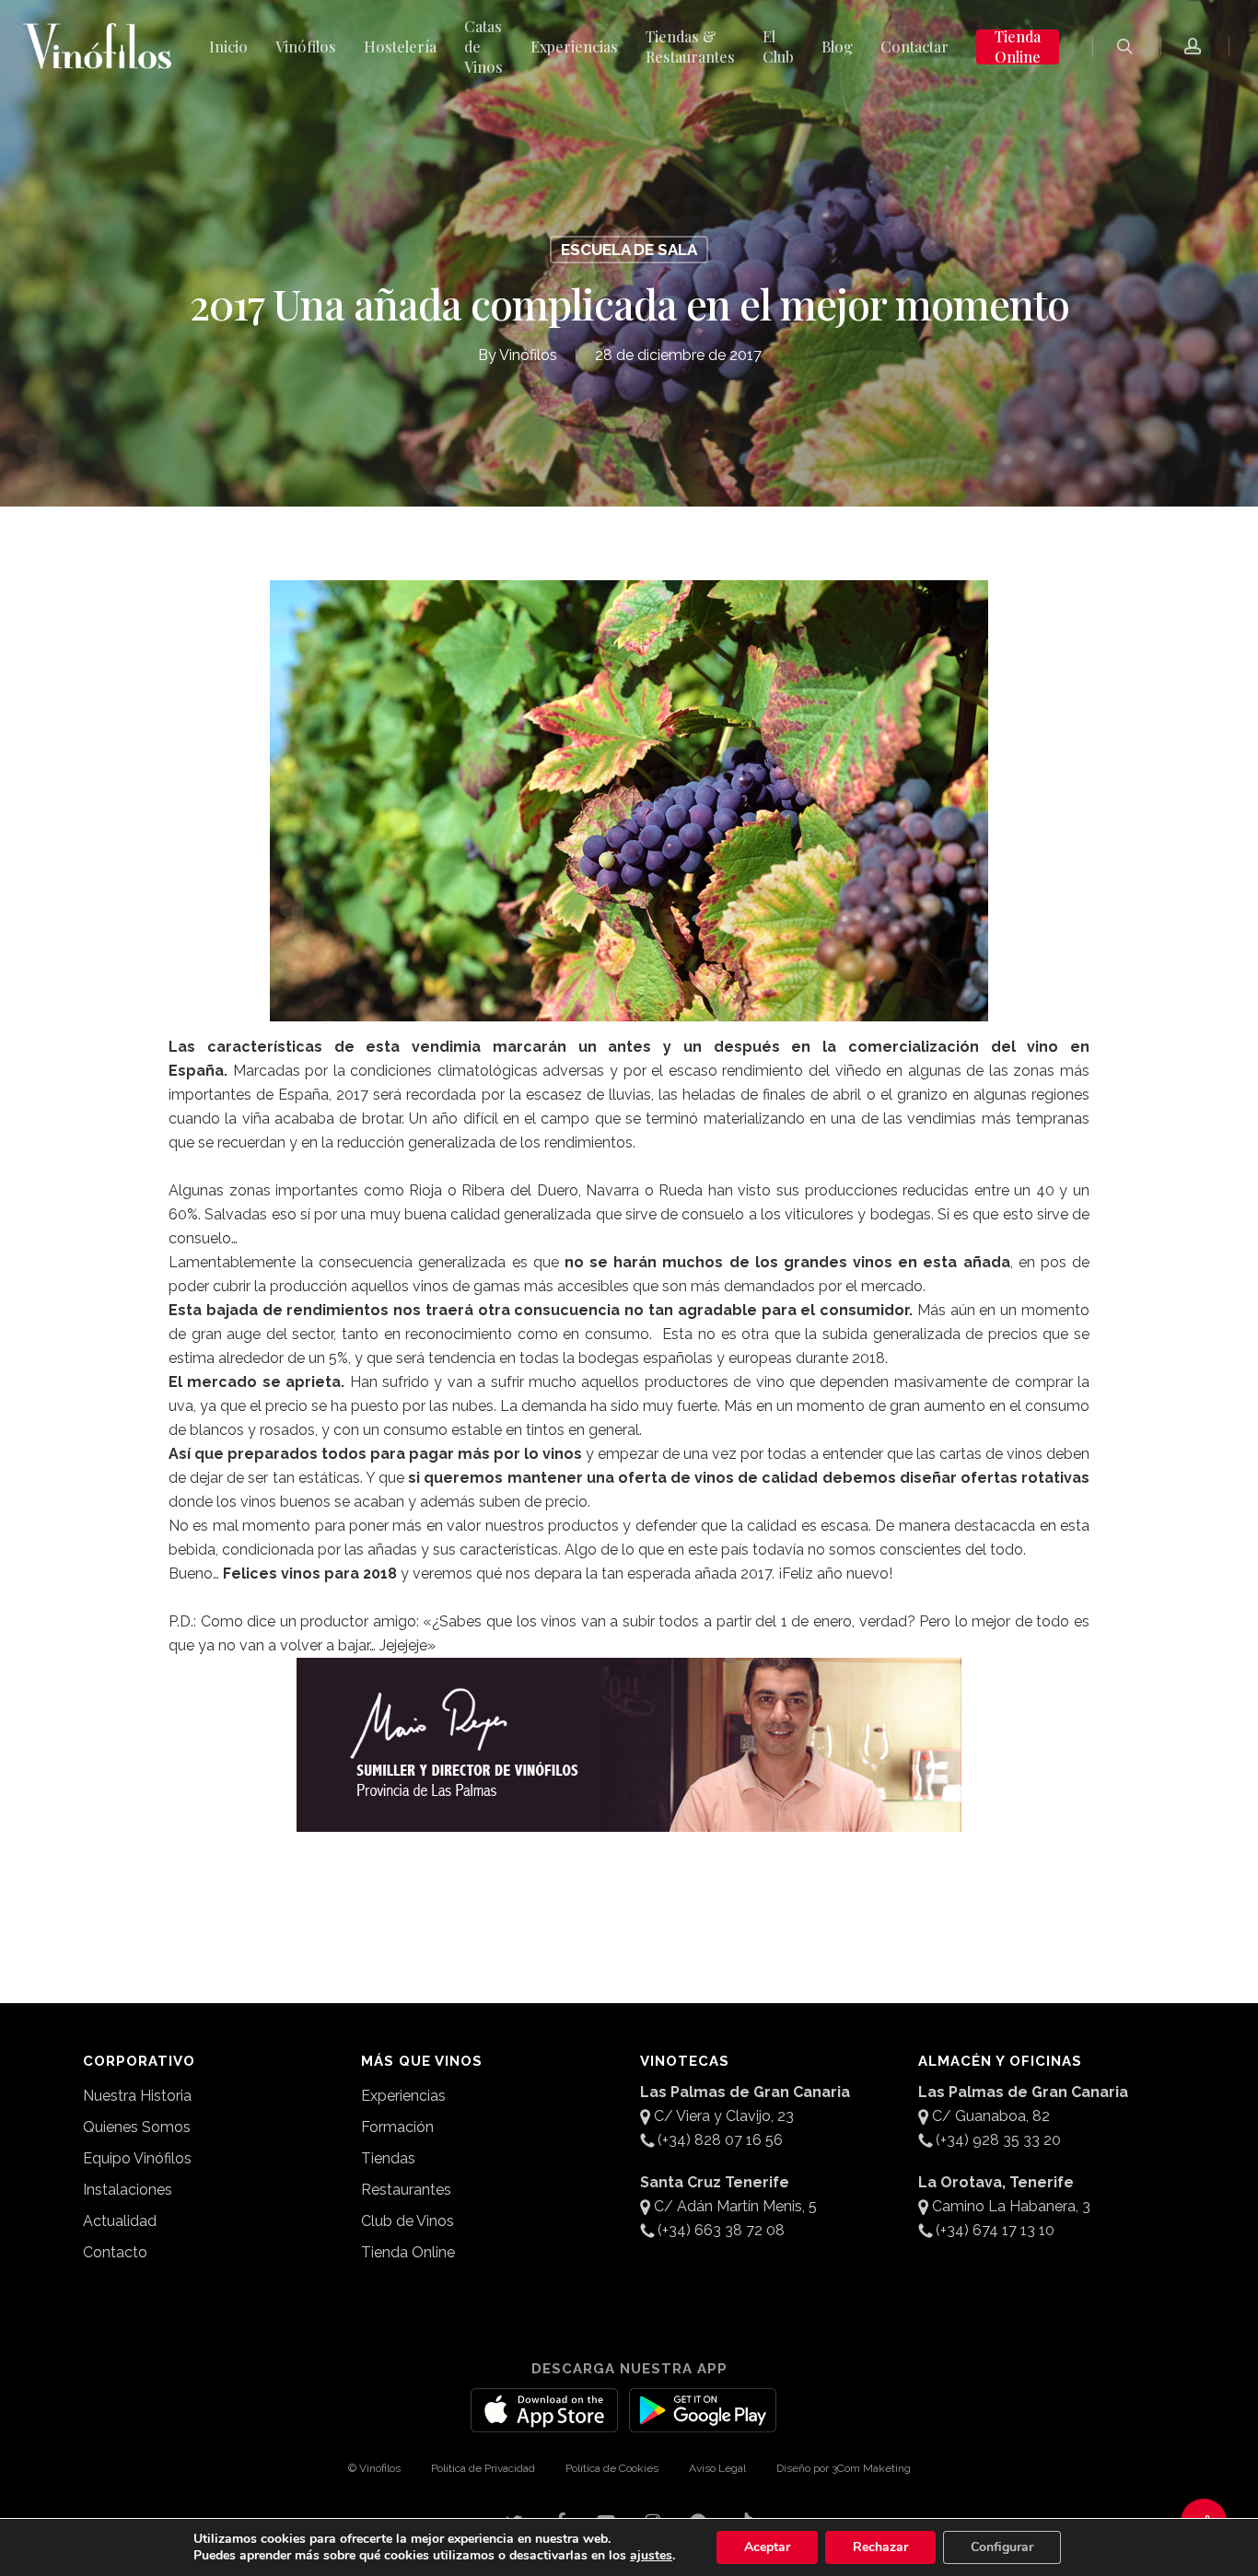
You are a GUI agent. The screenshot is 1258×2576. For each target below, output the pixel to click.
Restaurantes (406, 2190)
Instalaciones (128, 2190)
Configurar (1002, 2547)
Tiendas (388, 2158)
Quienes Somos (137, 2127)
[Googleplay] (703, 2421)
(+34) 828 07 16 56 (720, 2140)
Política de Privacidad (483, 2468)
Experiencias (403, 2096)
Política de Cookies (612, 2468)
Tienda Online (408, 2252)
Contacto (115, 2252)
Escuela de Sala (629, 250)
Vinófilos (528, 355)
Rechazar (880, 2547)
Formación (397, 2127)
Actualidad (120, 2221)
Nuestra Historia (137, 2096)
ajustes (651, 2556)
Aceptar (767, 2547)
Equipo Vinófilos (137, 2158)
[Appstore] (544, 2421)
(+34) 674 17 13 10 (995, 2230)
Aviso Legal (717, 2468)
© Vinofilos (374, 2468)
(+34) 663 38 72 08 (721, 2230)
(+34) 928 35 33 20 (998, 2140)
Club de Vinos (408, 2221)
